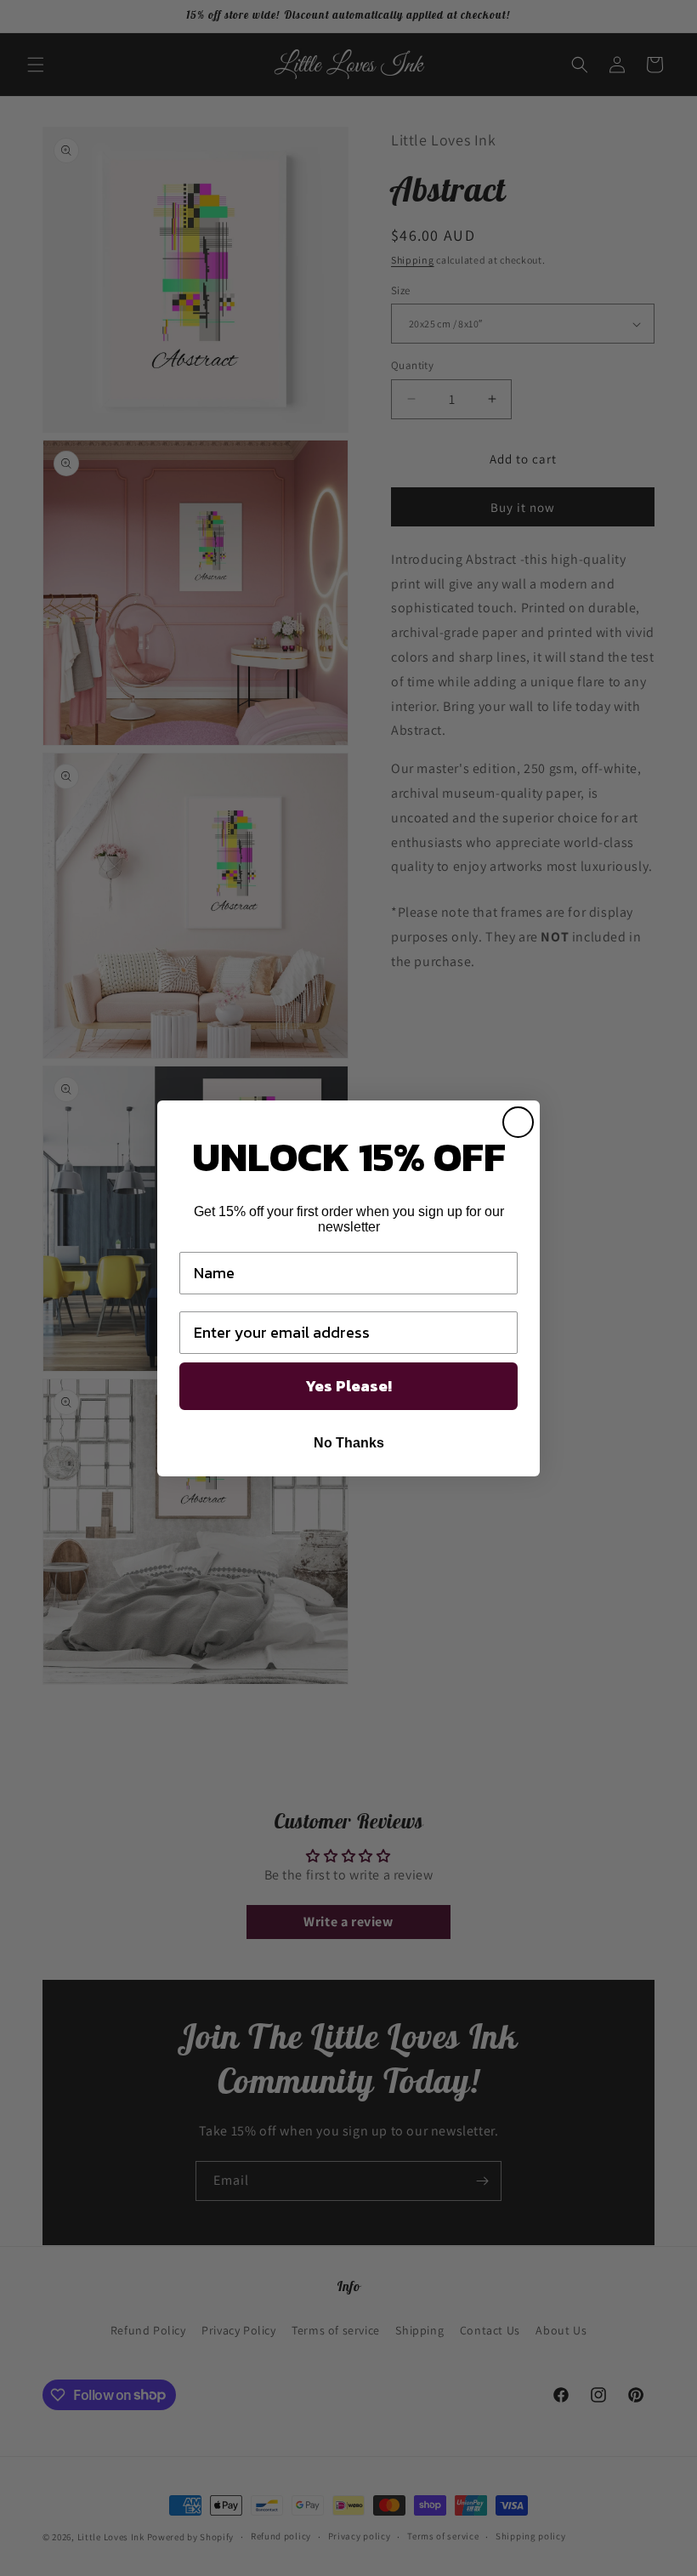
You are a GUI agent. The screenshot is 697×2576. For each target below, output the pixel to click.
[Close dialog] (518, 1122)
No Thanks (349, 1443)
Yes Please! (348, 1386)
